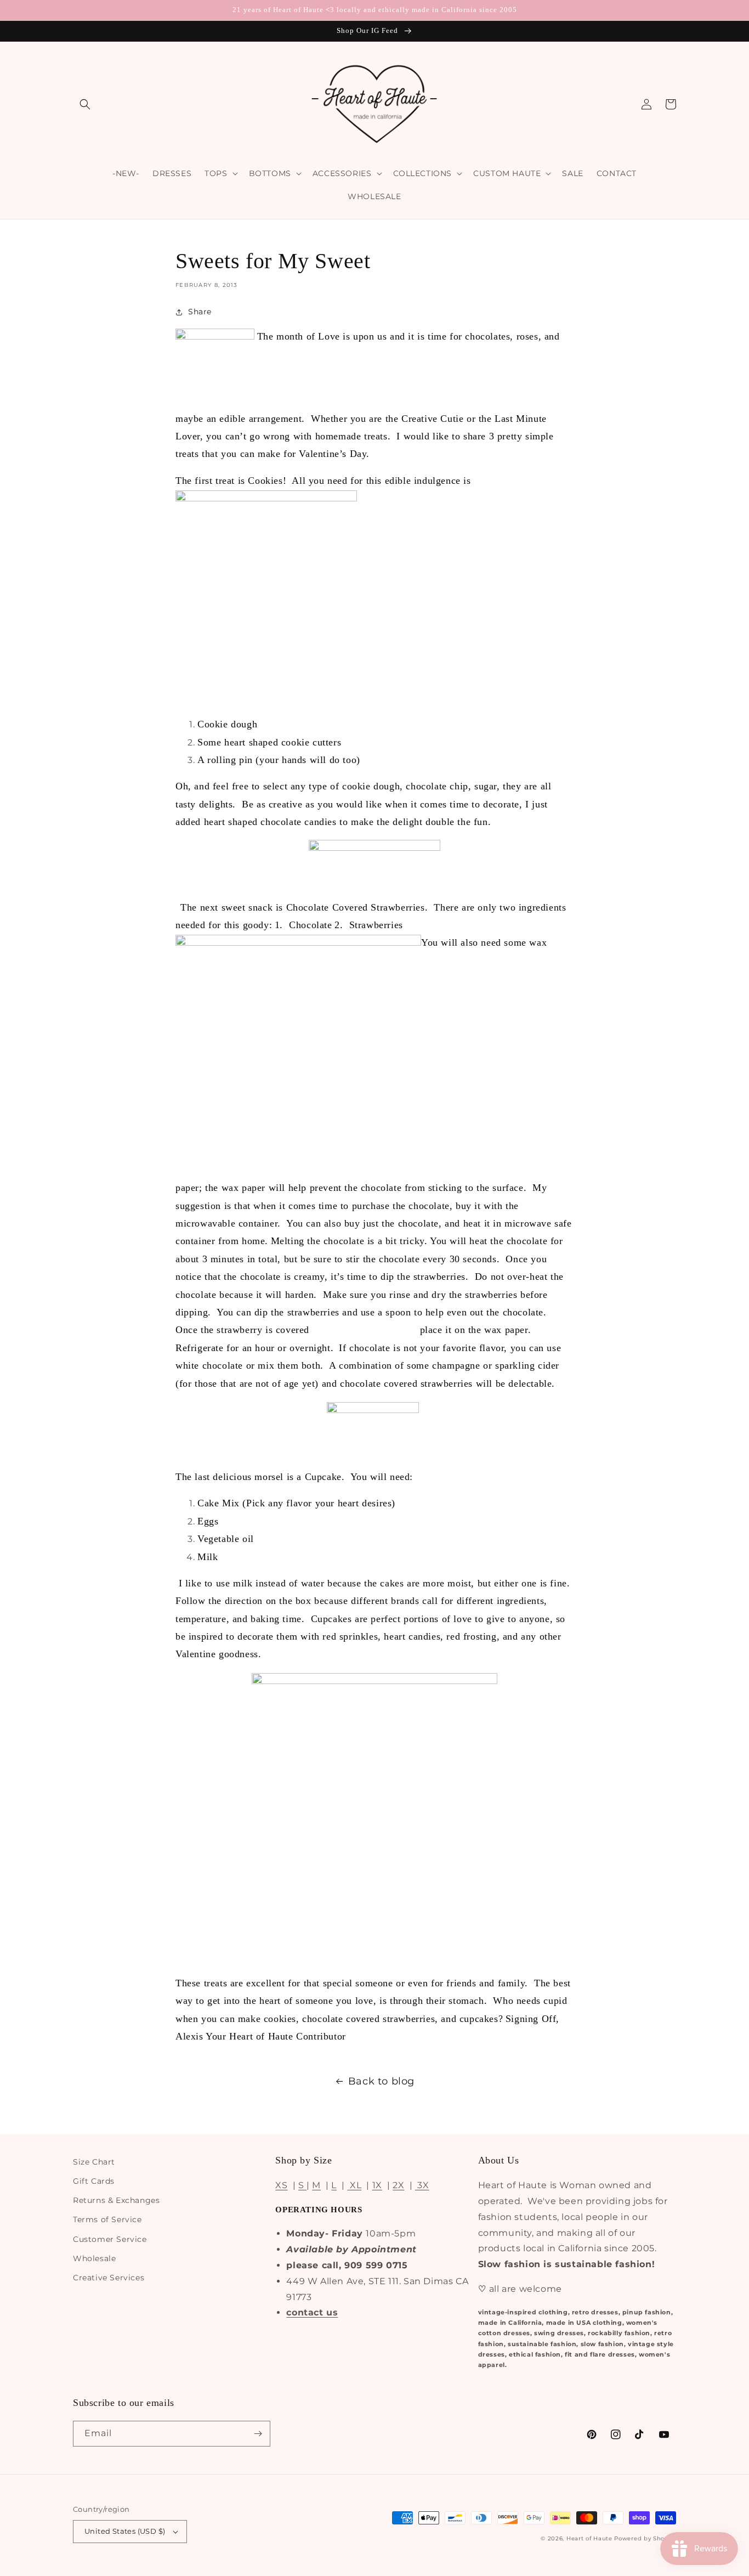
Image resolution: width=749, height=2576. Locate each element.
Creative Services (109, 2278)
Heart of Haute (589, 2538)
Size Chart (94, 2162)
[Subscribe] (258, 2434)
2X (398, 2185)
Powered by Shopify (645, 2538)
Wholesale (94, 2258)
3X (422, 2185)
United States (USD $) (125, 2531)
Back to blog (381, 2081)
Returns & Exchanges (116, 2200)
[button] (85, 104)
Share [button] (200, 312)
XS (281, 2185)
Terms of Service (107, 2219)
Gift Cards (94, 2181)
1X (377, 2185)
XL (354, 2185)
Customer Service (110, 2239)
